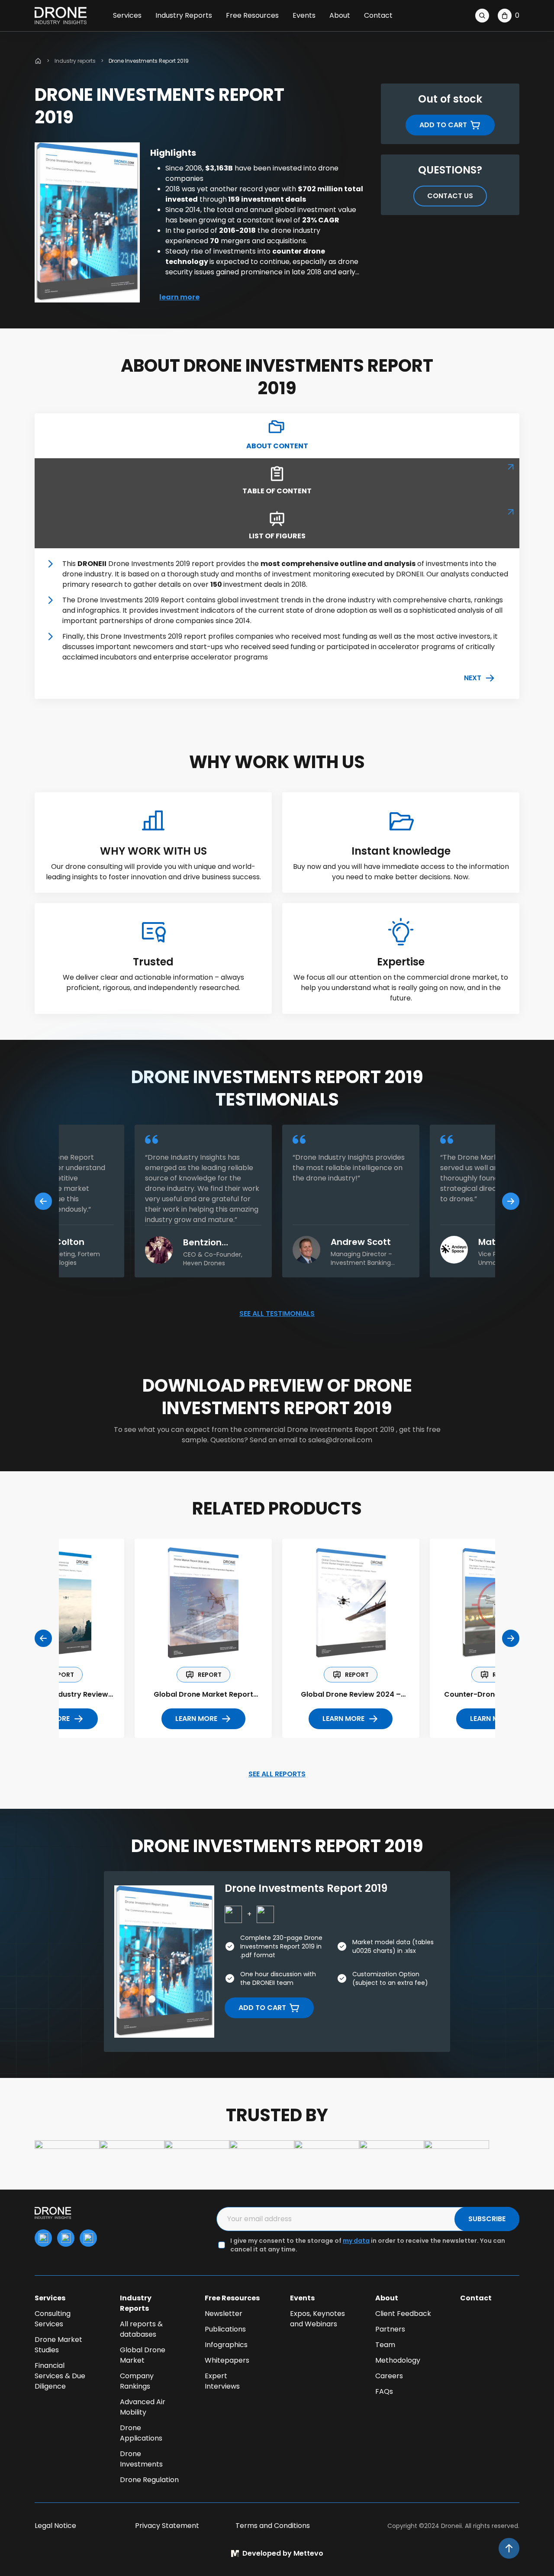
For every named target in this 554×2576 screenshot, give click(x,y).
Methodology (398, 2360)
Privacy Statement (167, 2526)
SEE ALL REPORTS (277, 1774)
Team (385, 2345)
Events (304, 15)
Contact (378, 15)
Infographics (226, 2345)
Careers (389, 2376)
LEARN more (196, 1719)
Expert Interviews (222, 2381)
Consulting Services (53, 2319)
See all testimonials (277, 1314)
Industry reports (75, 61)
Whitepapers (227, 2360)
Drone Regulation (149, 2480)
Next (473, 678)
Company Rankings (137, 2381)
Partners (390, 2329)
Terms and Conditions (273, 2526)
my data (356, 2241)
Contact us (450, 196)
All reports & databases (141, 2329)
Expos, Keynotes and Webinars (317, 2319)
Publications (225, 2329)
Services (127, 15)
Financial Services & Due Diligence (60, 2376)
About (340, 15)
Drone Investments (141, 2459)
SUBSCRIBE (487, 2219)
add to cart (443, 125)
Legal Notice (55, 2526)
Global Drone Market (143, 2355)
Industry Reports (184, 15)
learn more (179, 297)
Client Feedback (403, 2314)
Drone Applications (141, 2433)
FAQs (384, 2391)
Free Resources (252, 15)
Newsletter (224, 2314)
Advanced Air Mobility (143, 2407)
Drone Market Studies (58, 2345)
